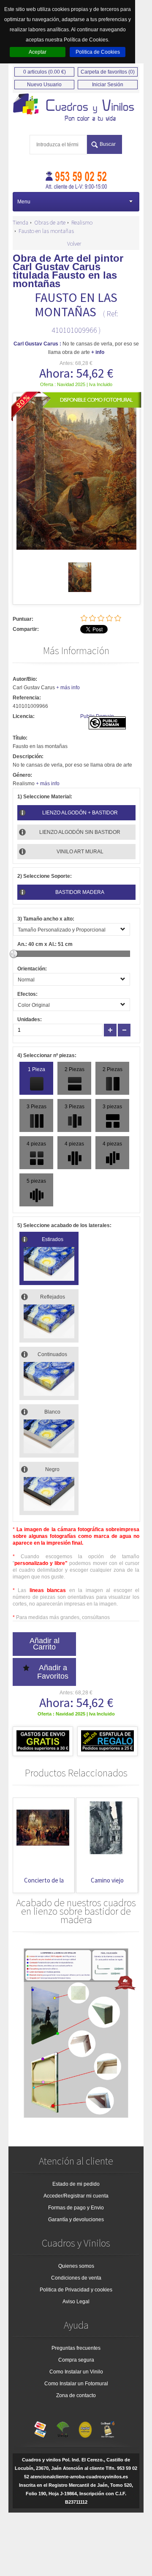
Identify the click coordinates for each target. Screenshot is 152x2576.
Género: (22, 775)
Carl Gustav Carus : (37, 344)
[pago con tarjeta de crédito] (41, 2428)
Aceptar (38, 52)
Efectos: (27, 994)
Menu (24, 202)
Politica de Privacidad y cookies (76, 2290)
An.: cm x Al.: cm (45, 944)
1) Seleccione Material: (45, 797)
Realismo (82, 222)
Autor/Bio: (25, 679)
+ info (98, 352)
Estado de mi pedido (76, 2184)
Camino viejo (78, 1880)
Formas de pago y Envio (76, 2208)
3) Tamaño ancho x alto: (46, 919)
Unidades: (30, 1019)
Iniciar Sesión (108, 85)
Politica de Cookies (98, 52)
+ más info (68, 688)
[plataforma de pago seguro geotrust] (108, 2428)
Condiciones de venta (76, 2278)
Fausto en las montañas (46, 231)
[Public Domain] (107, 728)
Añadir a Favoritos (53, 1672)
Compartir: (26, 629)
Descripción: (28, 756)
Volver (74, 244)
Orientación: (32, 969)
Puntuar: (23, 619)
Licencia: (24, 716)
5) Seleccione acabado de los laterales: (64, 1225)
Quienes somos (76, 2266)
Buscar (108, 144)
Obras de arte (50, 222)
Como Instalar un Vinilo (76, 2372)
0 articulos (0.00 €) (45, 72)
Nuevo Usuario (44, 85)
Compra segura (76, 2360)
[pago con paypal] (85, 2428)
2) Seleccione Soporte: (45, 876)
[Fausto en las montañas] (80, 590)
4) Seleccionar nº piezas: (47, 1055)
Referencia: (27, 698)
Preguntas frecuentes (76, 2348)
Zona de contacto (76, 2395)
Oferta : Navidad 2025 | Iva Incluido (76, 384)
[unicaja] (63, 2428)
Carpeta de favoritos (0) (108, 72)
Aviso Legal (76, 2302)
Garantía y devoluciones (76, 2220)
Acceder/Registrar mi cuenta (76, 2196)
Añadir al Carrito (45, 1644)
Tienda (20, 222)
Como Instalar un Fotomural (76, 2384)
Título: (20, 738)
